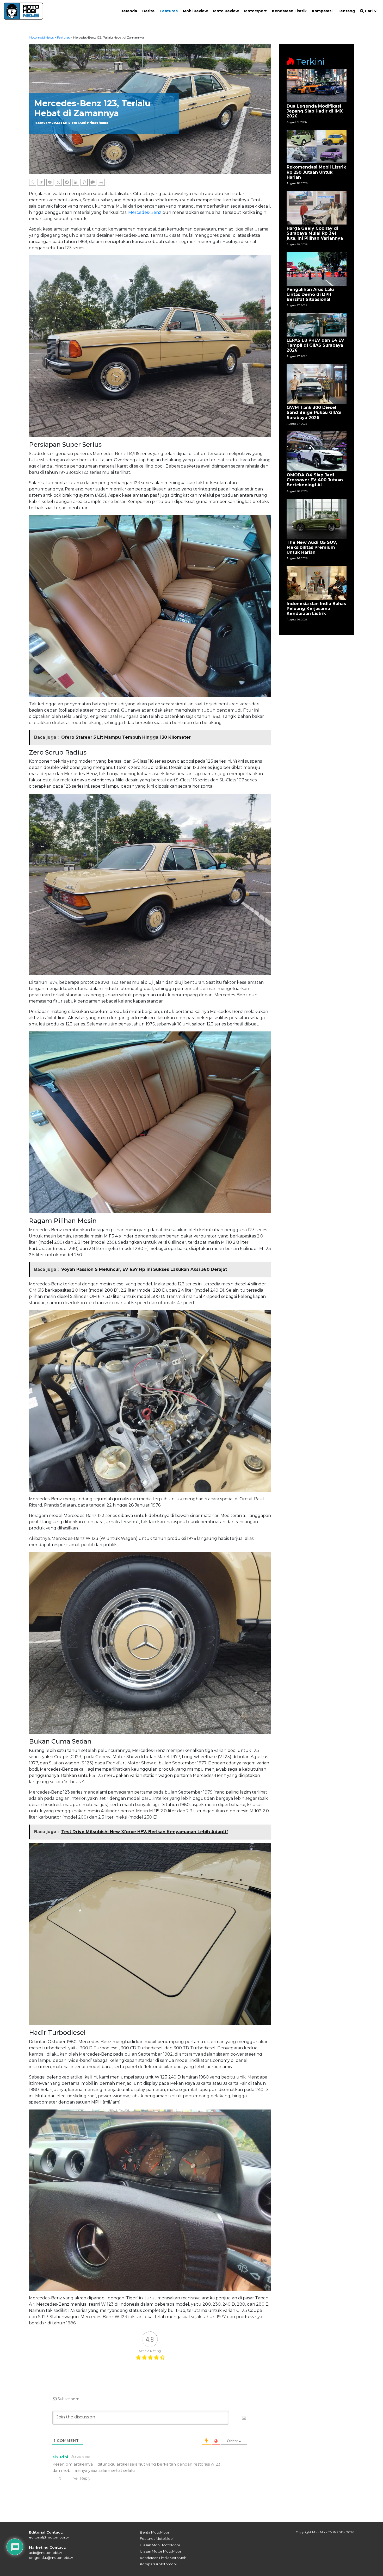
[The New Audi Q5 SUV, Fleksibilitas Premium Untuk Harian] (317, 518)
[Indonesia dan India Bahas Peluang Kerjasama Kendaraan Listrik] (317, 583)
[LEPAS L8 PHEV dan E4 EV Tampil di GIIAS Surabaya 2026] (317, 324)
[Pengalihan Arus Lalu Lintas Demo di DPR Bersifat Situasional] (317, 268)
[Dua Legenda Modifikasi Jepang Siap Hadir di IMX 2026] (317, 85)
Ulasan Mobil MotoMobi (160, 2545)
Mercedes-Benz (145, 212)
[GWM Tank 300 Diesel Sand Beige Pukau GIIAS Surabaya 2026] (317, 384)
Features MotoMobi (157, 2538)
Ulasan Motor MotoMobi (160, 2551)
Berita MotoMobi (154, 2532)
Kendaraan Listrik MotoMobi (164, 2558)
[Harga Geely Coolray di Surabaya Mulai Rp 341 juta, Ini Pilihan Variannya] (317, 207)
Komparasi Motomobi (158, 2564)
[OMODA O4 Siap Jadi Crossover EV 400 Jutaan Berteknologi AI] (317, 451)
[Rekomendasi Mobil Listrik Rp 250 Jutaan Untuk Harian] (317, 146)
